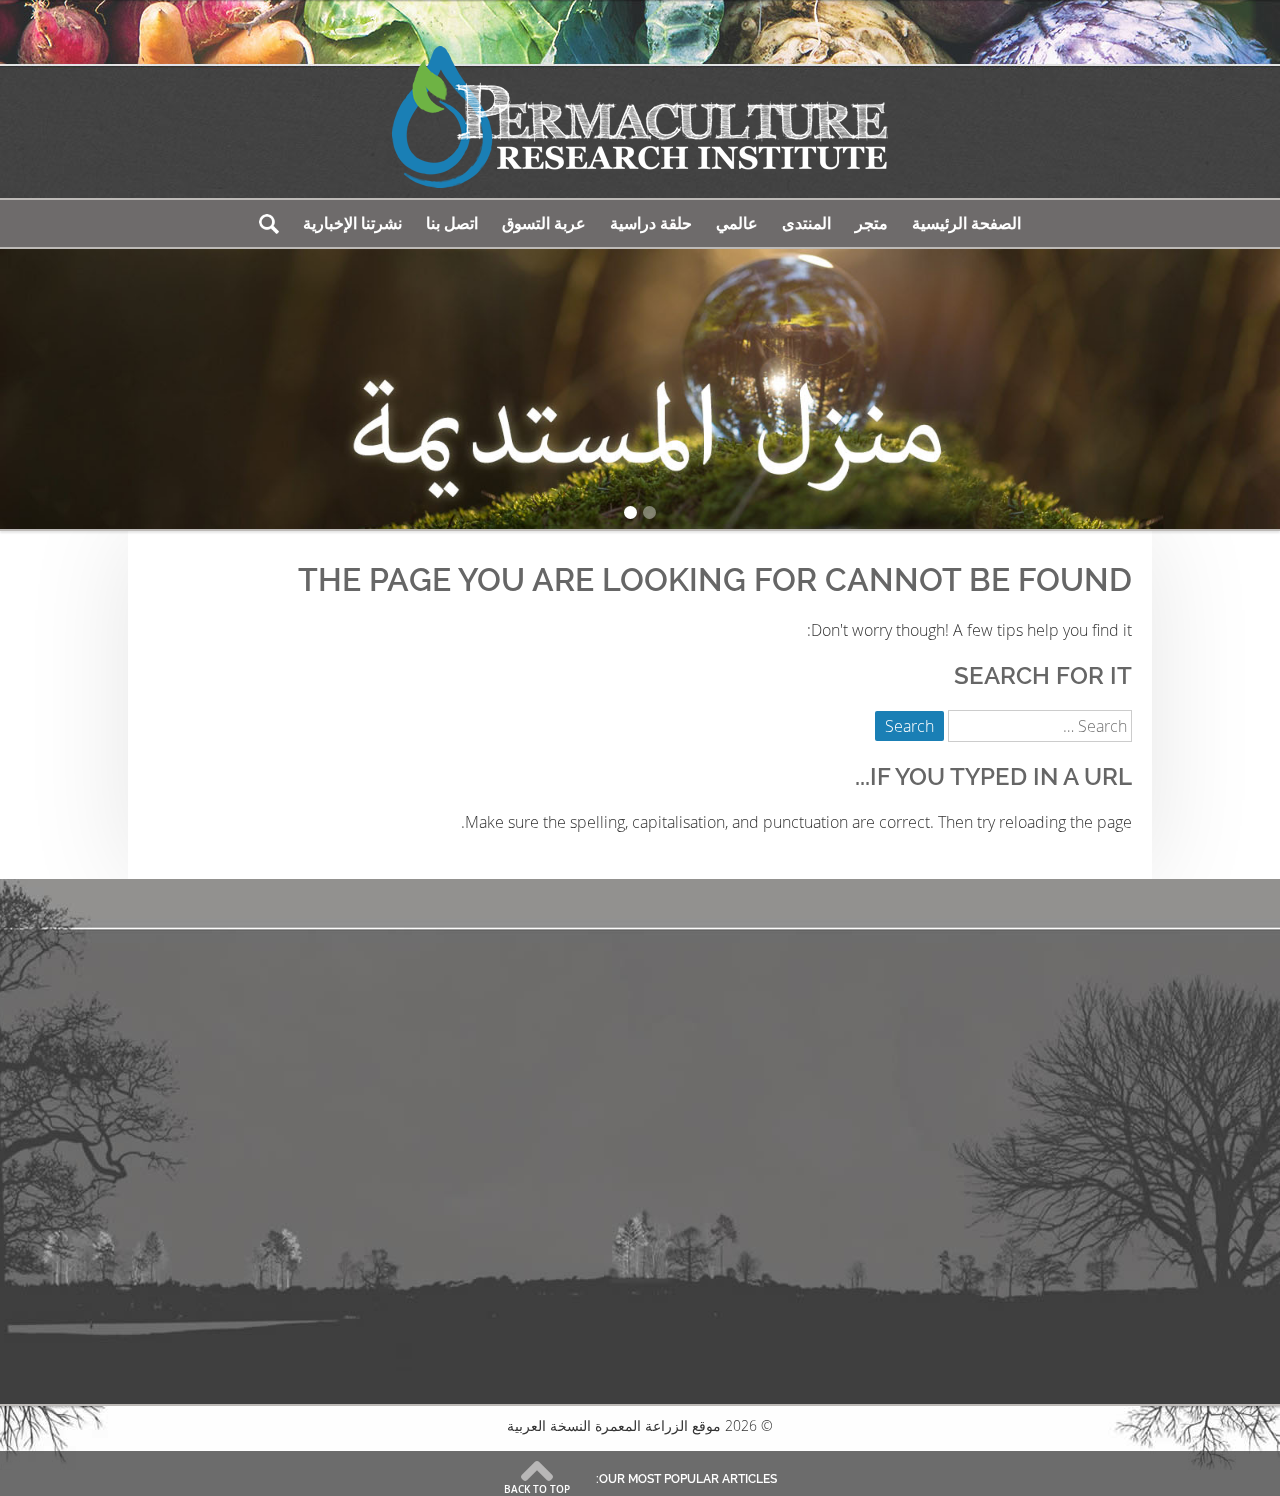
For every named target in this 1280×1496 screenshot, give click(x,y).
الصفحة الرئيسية (966, 223)
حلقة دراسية (651, 223)
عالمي (737, 223)
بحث (269, 223)
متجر (871, 223)
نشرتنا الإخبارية (352, 223)
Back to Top (537, 1489)
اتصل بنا (452, 223)
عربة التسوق (544, 223)
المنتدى (806, 223)
